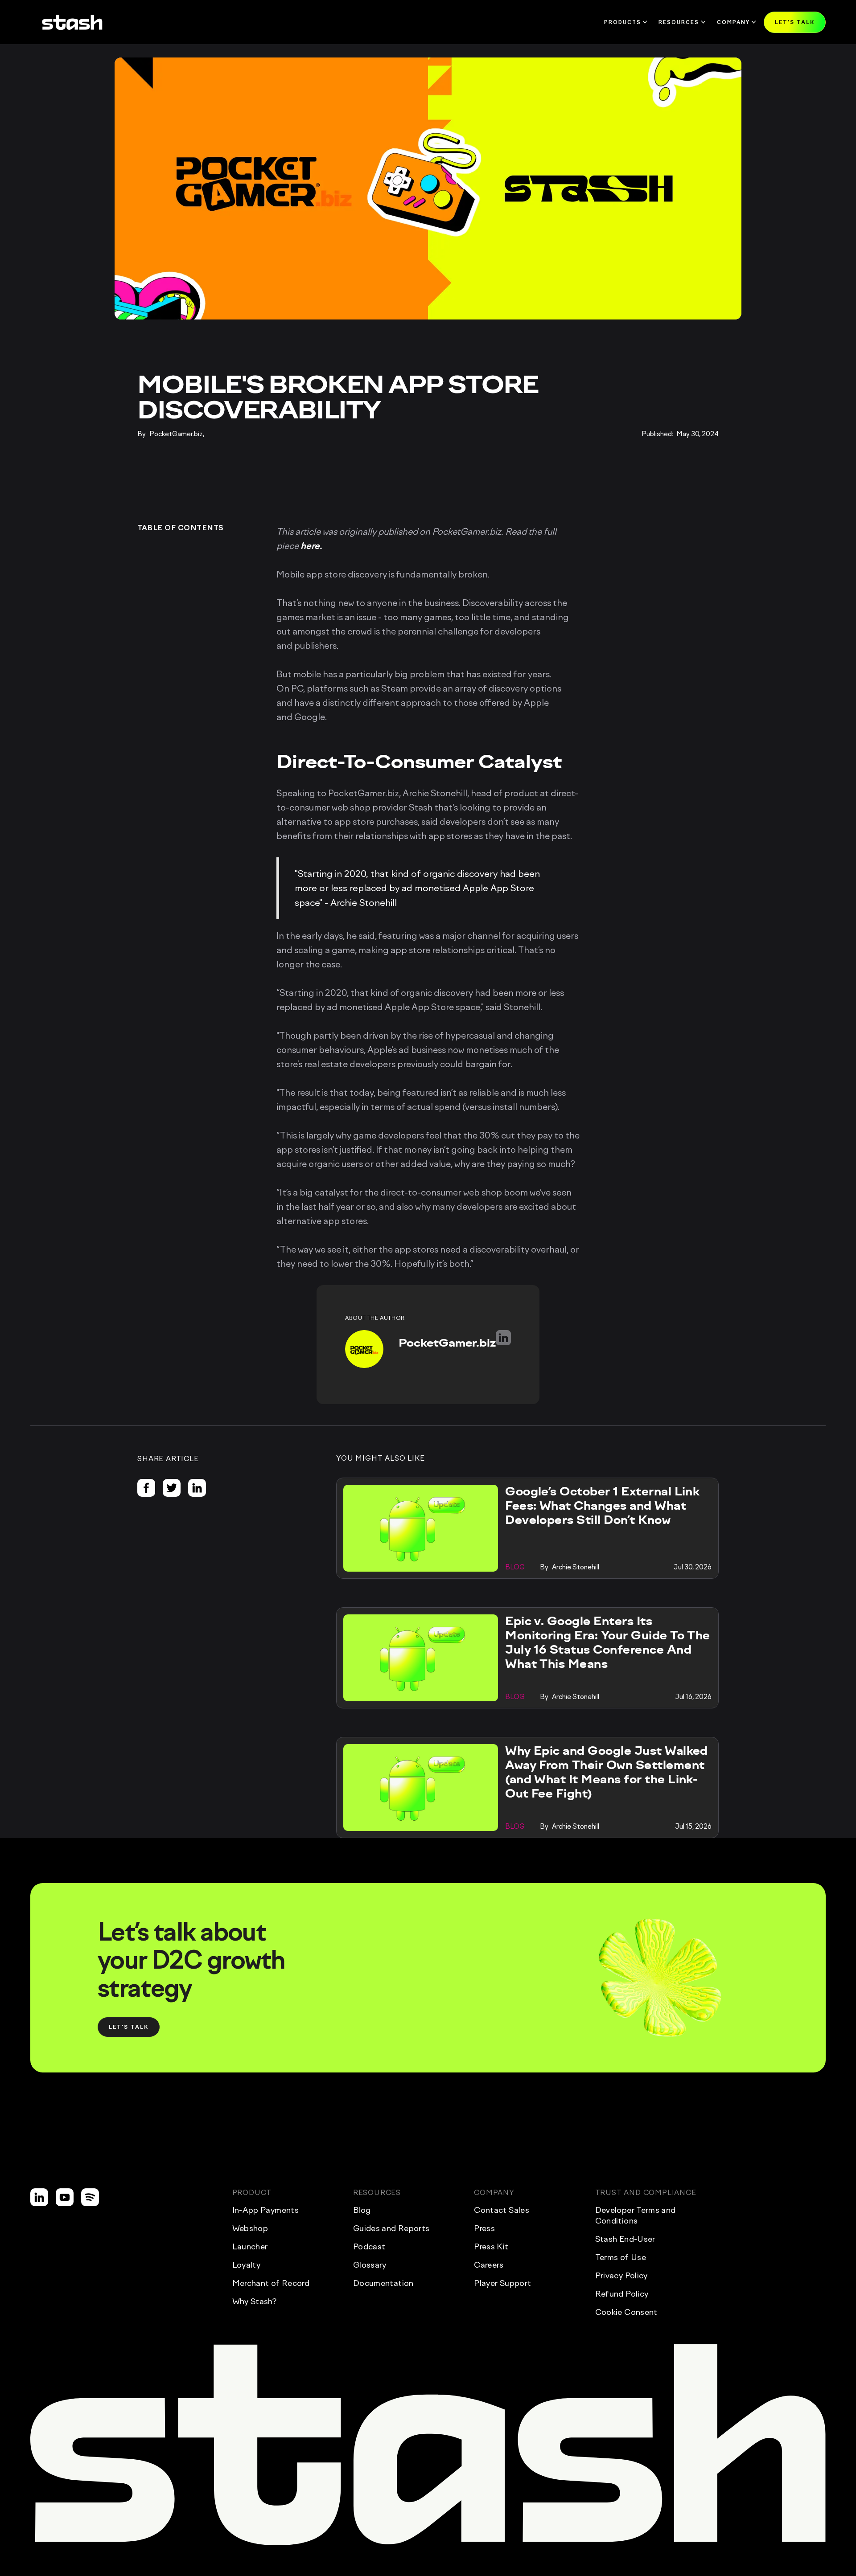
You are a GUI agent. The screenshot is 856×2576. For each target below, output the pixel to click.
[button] (795, 22)
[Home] (72, 22)
